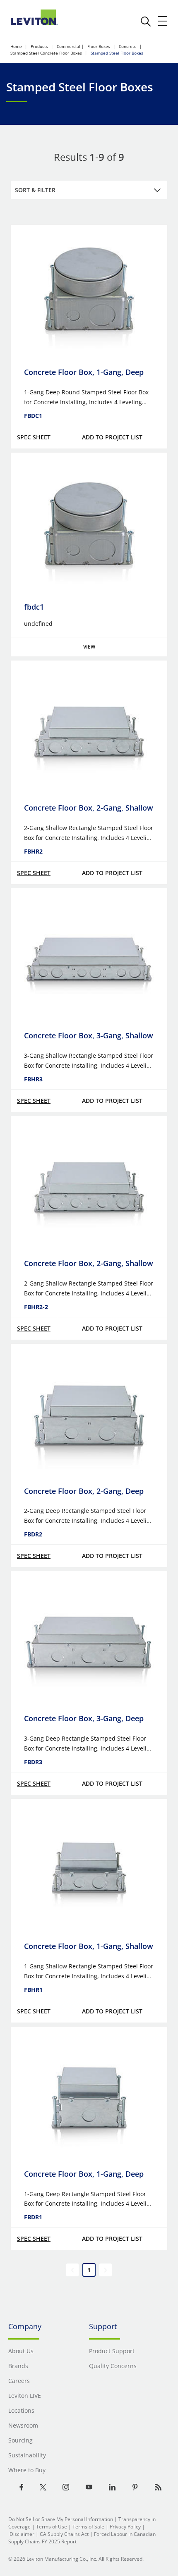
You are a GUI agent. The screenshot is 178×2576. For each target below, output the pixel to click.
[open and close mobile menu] (163, 21)
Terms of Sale (88, 2527)
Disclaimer (22, 2534)
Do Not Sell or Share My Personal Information (61, 2519)
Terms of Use (52, 2527)
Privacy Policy (125, 2527)
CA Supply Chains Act (64, 2534)
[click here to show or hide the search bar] (146, 21)
